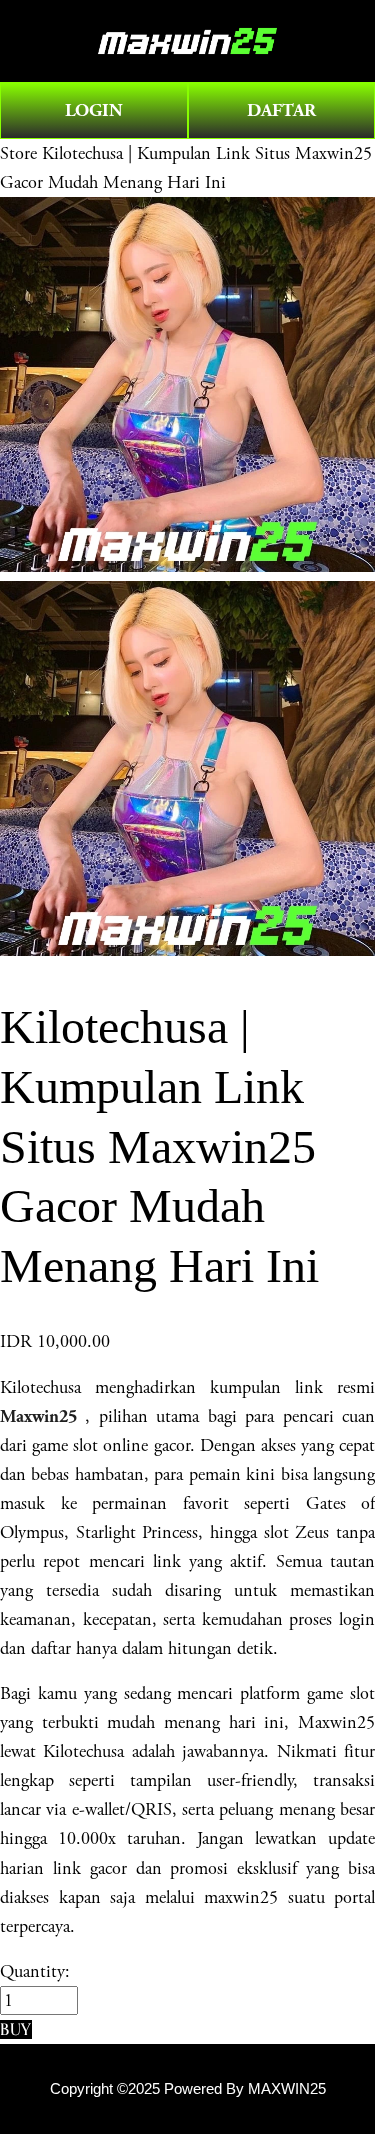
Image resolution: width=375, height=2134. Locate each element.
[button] (16, 2029)
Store (18, 153)
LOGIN (94, 110)
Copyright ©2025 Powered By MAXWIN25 (188, 2089)
